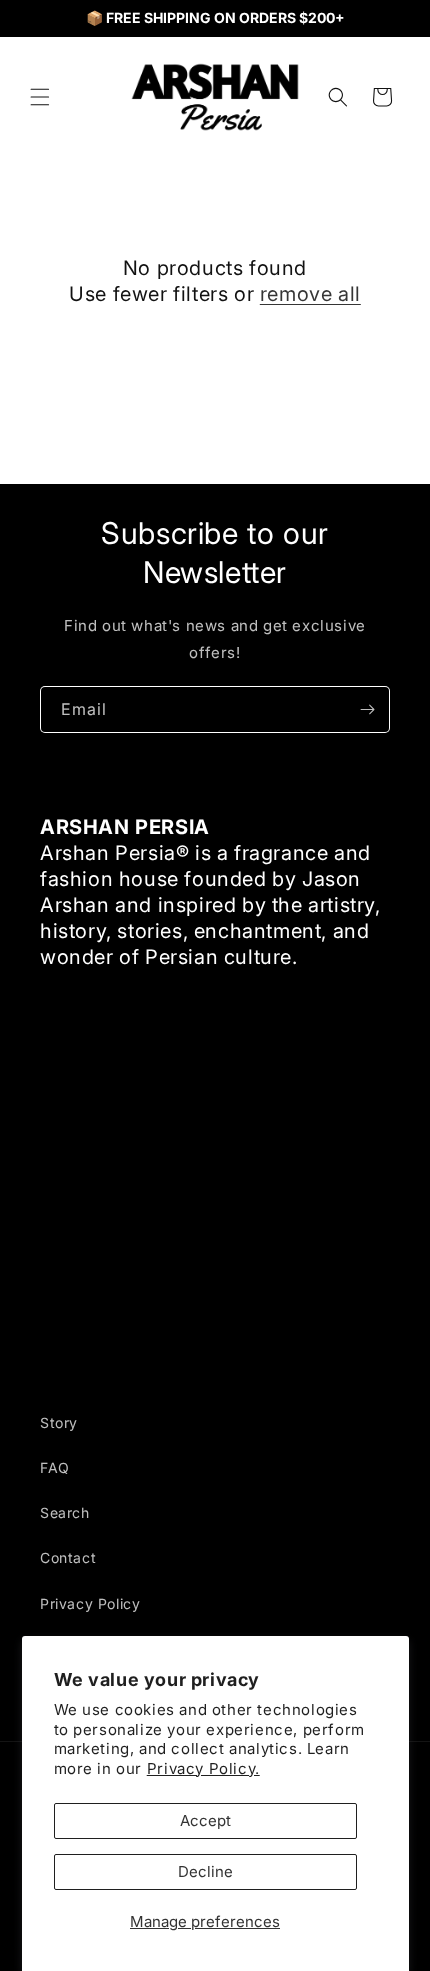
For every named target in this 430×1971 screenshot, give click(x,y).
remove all (310, 294)
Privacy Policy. (203, 1768)
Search (65, 1512)
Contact (68, 1557)
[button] (40, 97)
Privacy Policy (90, 1603)
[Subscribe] (367, 709)
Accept (205, 1820)
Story (59, 1422)
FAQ (55, 1467)
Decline (205, 1871)
